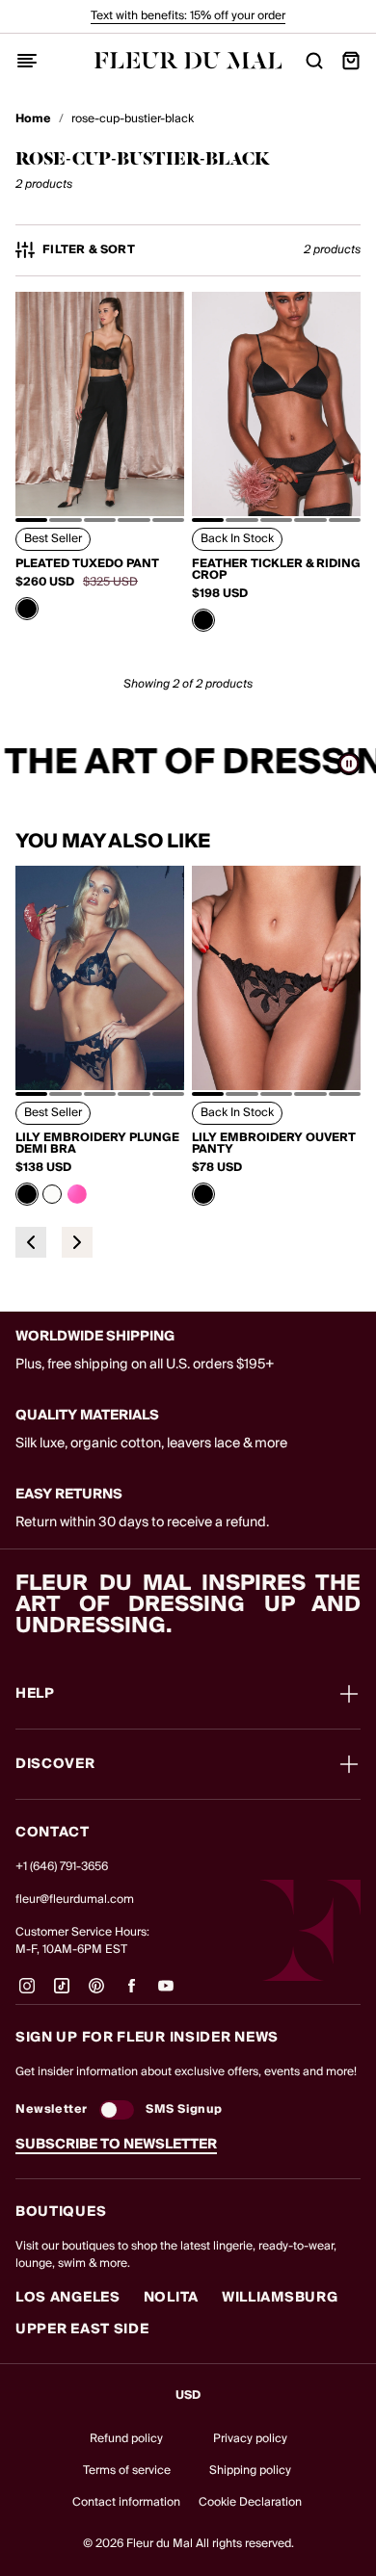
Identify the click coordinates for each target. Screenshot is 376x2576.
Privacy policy (250, 2439)
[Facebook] (131, 1993)
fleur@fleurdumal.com (75, 1899)
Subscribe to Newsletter (116, 2145)
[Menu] (27, 61)
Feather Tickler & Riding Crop (276, 570)
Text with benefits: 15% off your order (188, 16)
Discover (55, 1764)
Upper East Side (82, 2329)
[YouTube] (166, 1993)
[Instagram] (27, 1993)
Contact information (126, 2502)
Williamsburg (280, 2298)
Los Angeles (68, 2298)
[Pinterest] (96, 1993)
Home (33, 119)
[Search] (314, 61)
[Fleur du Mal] (188, 60)
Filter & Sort (89, 250)
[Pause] (349, 764)
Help (35, 1694)
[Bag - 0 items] (351, 61)
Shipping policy (250, 2471)
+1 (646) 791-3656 (62, 1867)
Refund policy (126, 2439)
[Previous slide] (31, 1242)
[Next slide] (77, 1242)
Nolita (171, 2298)
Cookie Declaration (250, 2502)
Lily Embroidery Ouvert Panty (274, 1144)
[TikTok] (62, 1993)
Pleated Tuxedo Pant (87, 564)
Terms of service (127, 2471)
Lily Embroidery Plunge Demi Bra (97, 1144)
